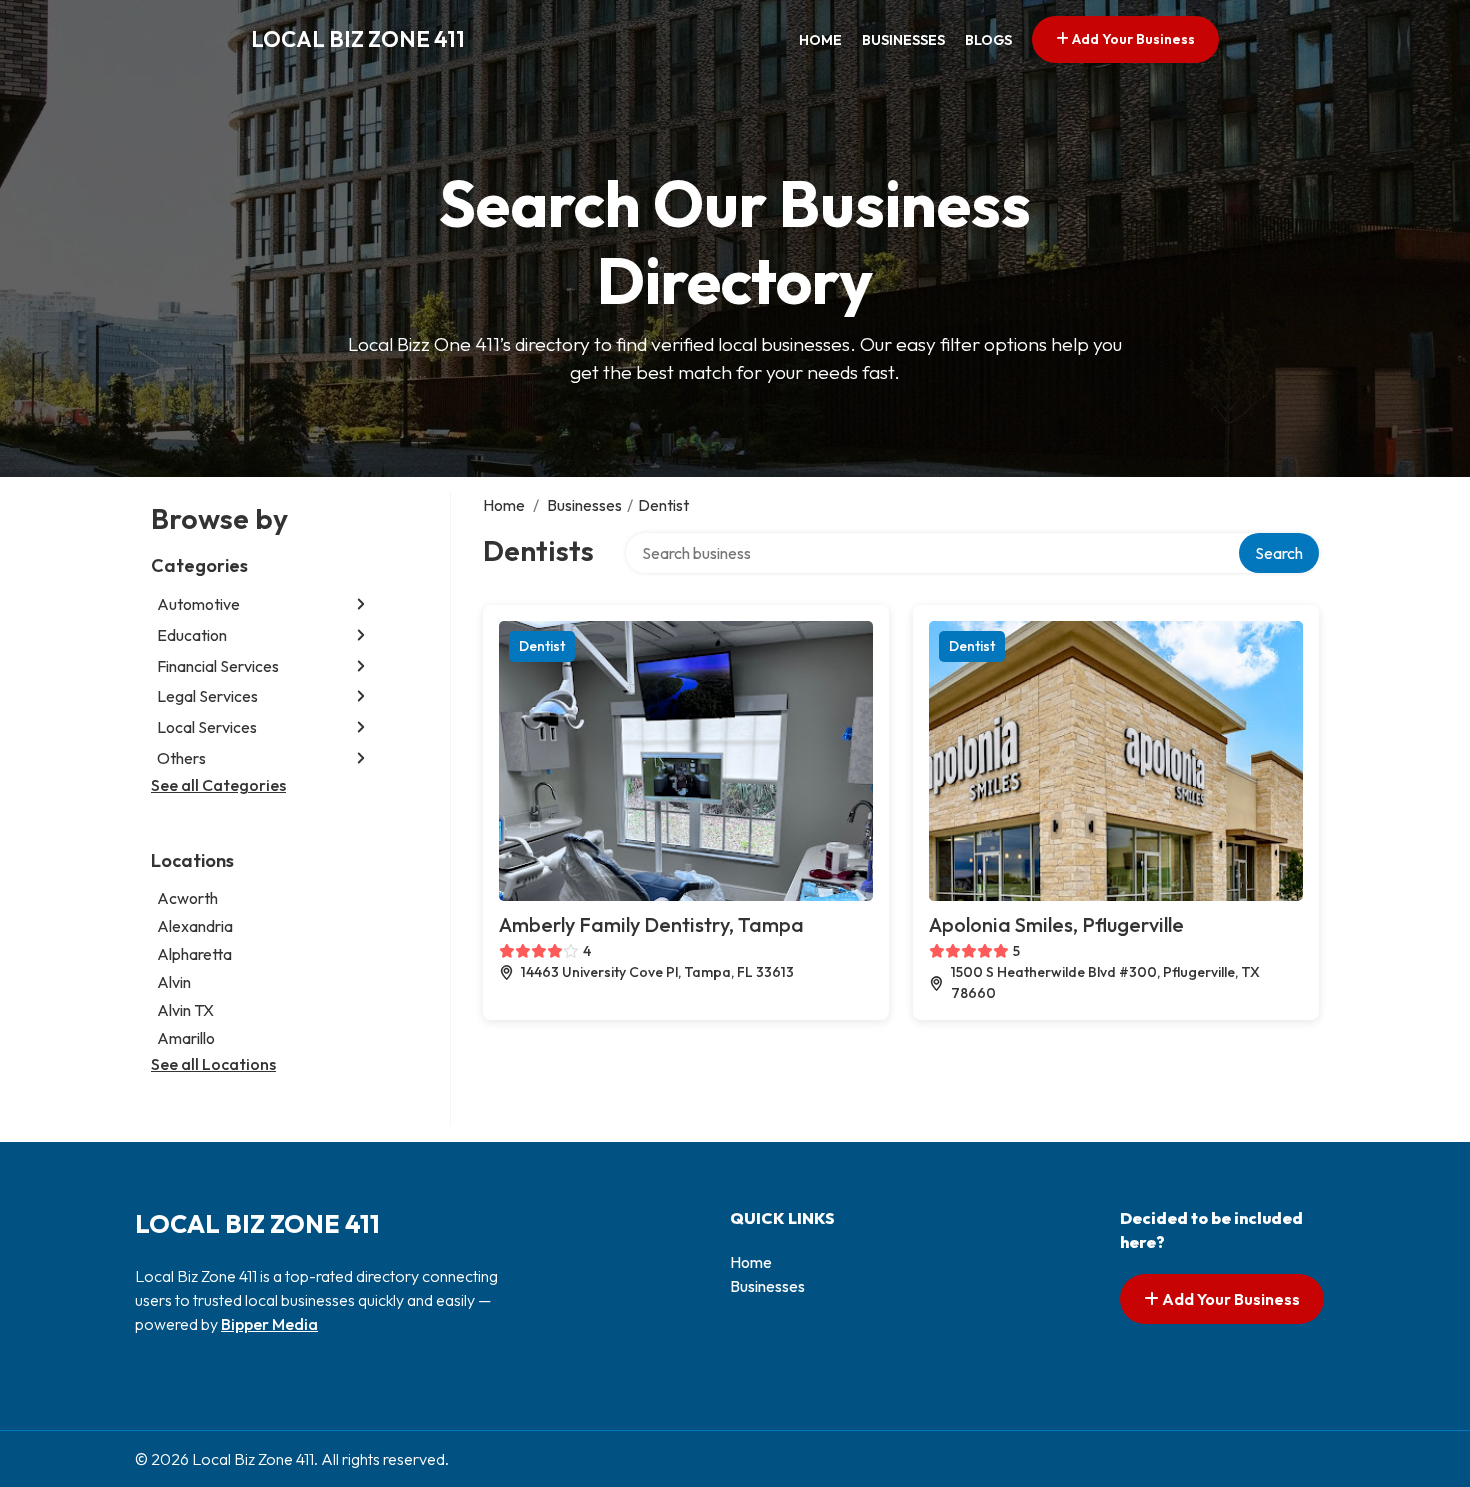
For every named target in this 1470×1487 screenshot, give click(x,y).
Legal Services (207, 696)
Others (181, 758)
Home (820, 40)
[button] (361, 604)
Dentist (542, 646)
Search (1279, 553)
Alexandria (195, 926)
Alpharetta (194, 954)
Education (192, 635)
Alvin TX (185, 1010)
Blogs (988, 40)
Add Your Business (1132, 39)
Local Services (207, 727)
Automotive (198, 604)
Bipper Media (269, 1324)
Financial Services (218, 666)
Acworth (187, 898)
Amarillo (186, 1038)
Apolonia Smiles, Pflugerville (1056, 924)
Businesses (903, 40)
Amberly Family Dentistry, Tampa (651, 924)
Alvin (174, 982)
